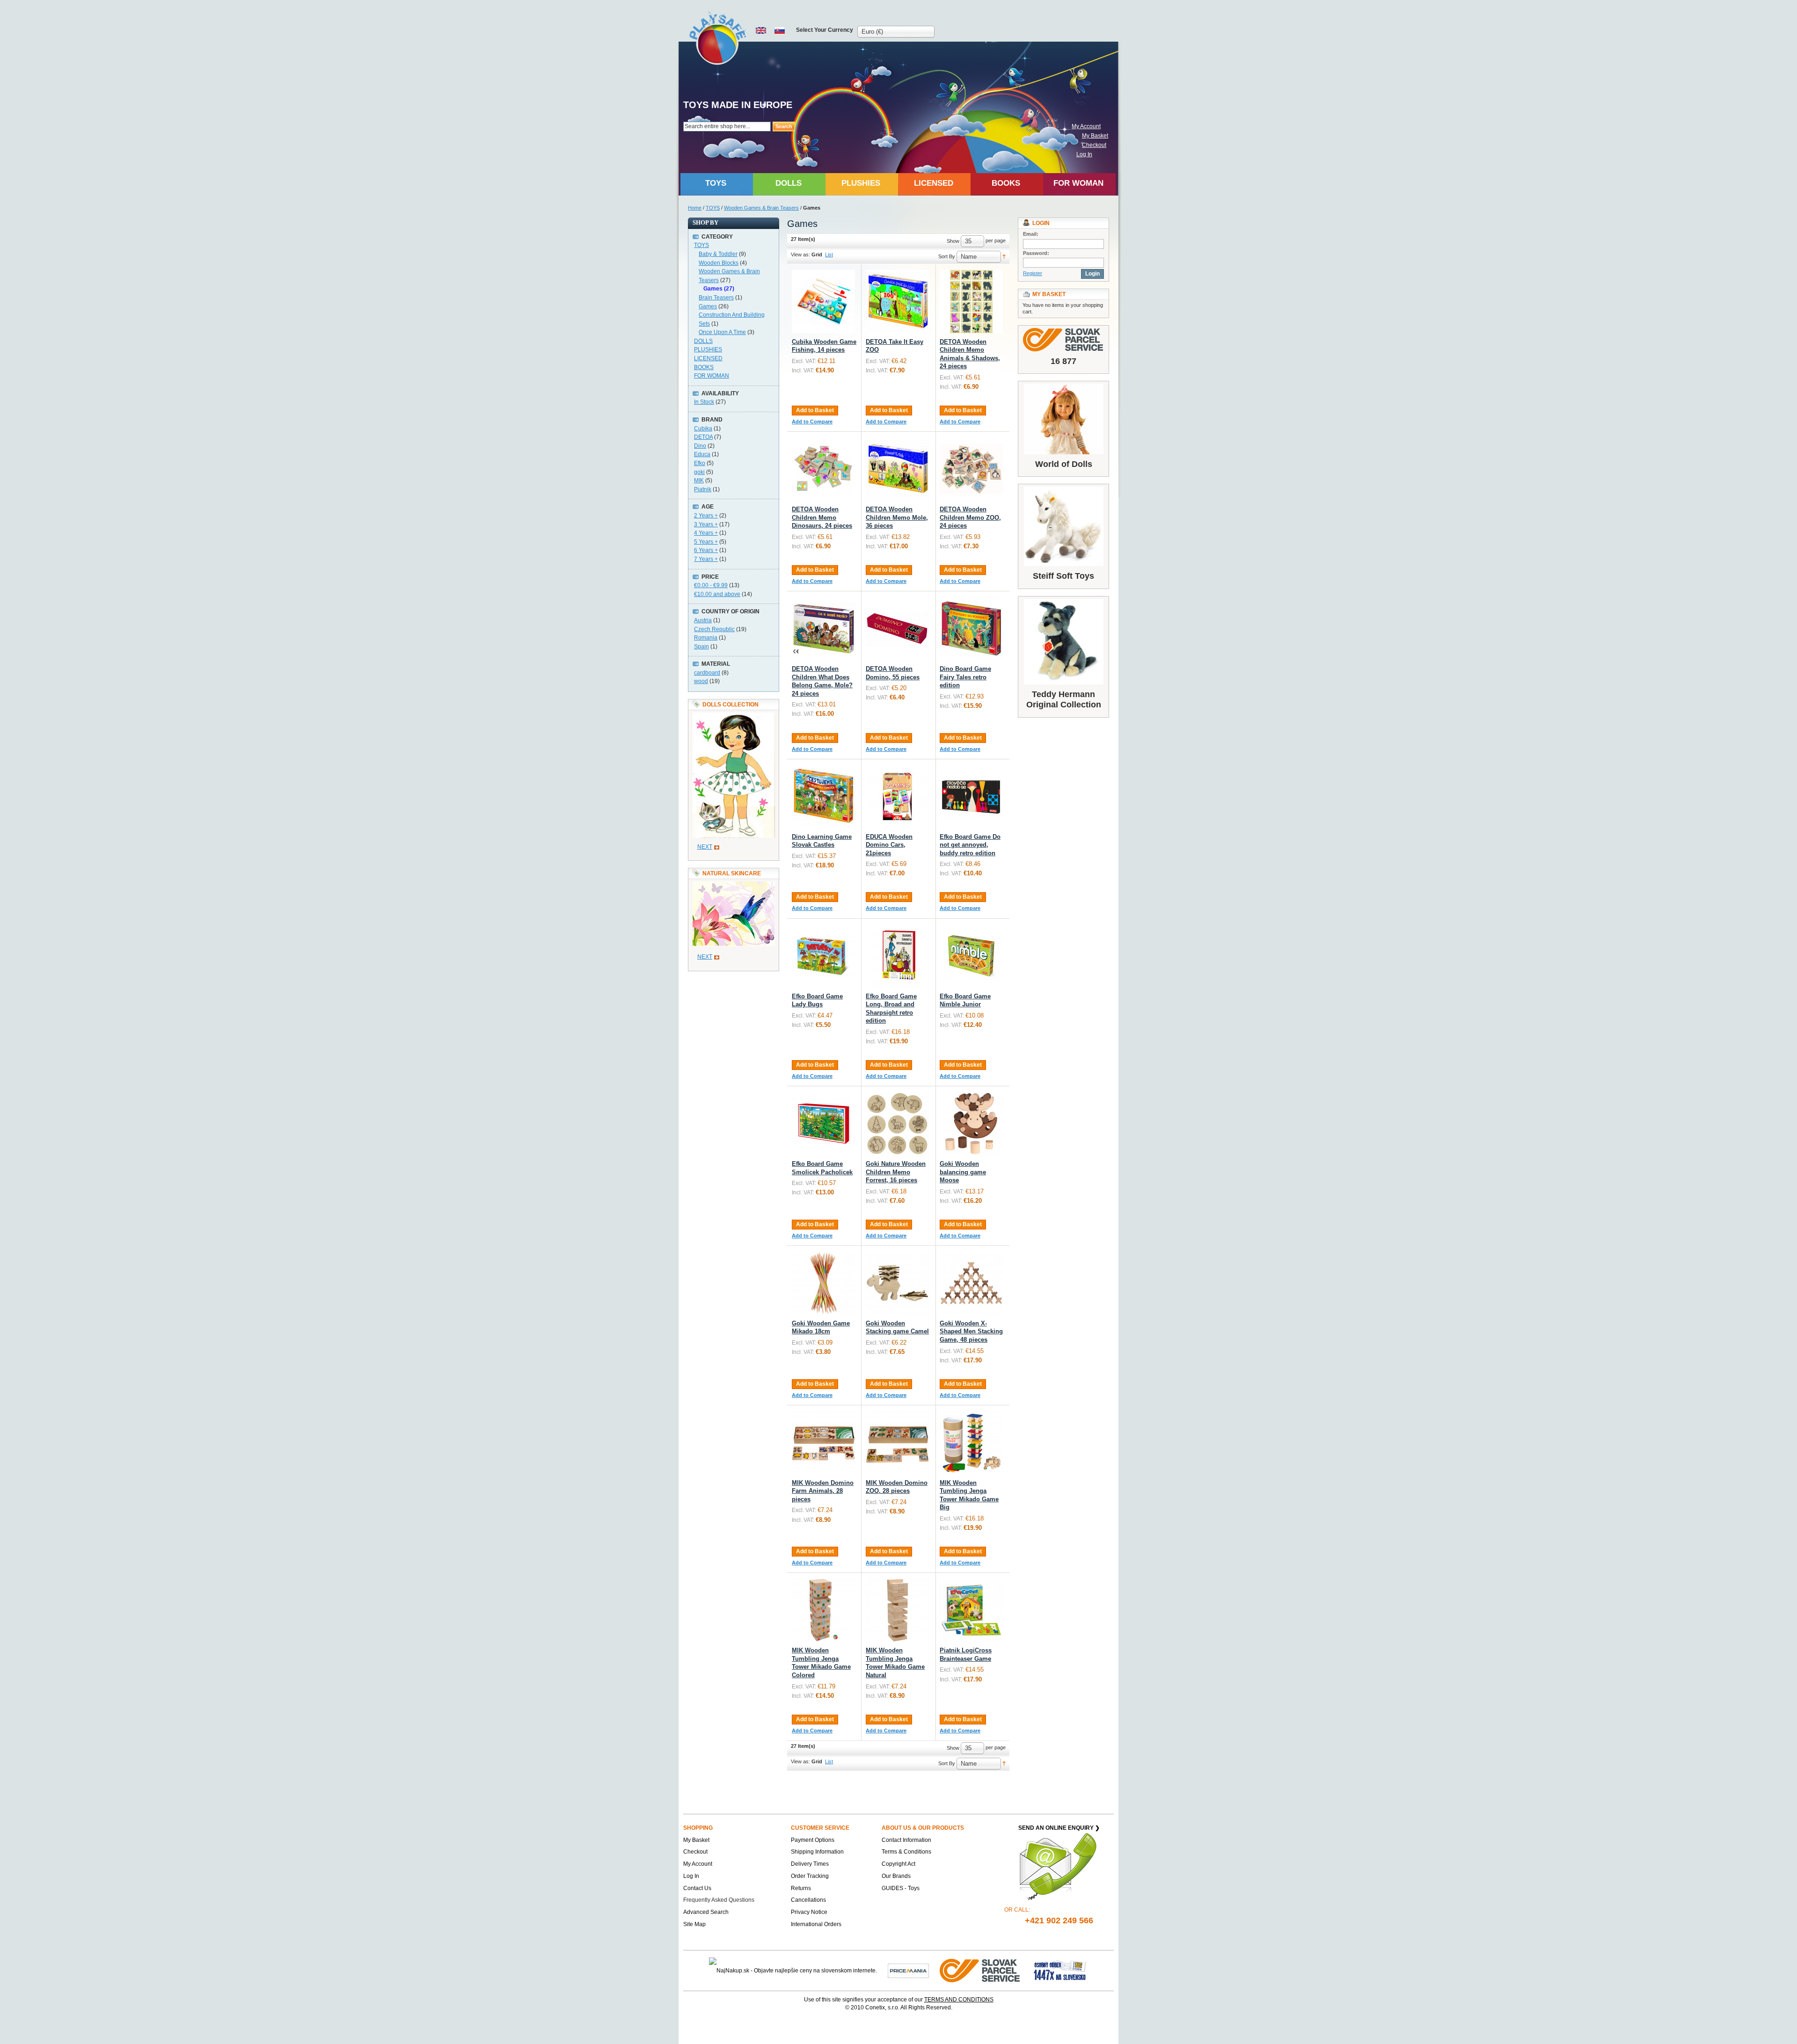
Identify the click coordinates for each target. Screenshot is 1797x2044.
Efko (700, 463)
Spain (701, 647)
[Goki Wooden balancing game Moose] (971, 1124)
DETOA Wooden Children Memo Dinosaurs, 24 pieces (822, 517)
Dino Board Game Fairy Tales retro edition (965, 677)
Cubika (703, 429)
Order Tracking (810, 1876)
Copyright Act (898, 1864)
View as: (800, 255)
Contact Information (906, 1840)
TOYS (713, 208)
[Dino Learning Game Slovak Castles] (823, 797)
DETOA (703, 437)
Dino (700, 446)
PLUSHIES (708, 349)
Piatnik (703, 489)
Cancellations (808, 1900)
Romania (706, 638)
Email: (1031, 234)
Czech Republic (714, 629)
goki (699, 472)
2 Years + (706, 516)
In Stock (704, 402)
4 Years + (706, 533)
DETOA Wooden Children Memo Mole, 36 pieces (897, 517)
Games (708, 306)
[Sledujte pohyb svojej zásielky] (1063, 340)
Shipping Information (817, 1852)
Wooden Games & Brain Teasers (761, 208)
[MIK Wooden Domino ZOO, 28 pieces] (897, 1443)
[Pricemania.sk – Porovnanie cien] (908, 1971)
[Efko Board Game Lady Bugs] (823, 956)
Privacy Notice (809, 1912)
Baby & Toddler (718, 254)
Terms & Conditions (906, 1852)
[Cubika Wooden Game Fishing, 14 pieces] (823, 302)
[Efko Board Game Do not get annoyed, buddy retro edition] (971, 797)
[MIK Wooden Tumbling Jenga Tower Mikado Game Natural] (897, 1610)
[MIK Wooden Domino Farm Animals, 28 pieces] (823, 1443)
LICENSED (708, 358)
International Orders (816, 1924)
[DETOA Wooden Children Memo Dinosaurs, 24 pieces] (823, 469)
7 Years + (706, 559)
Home (695, 208)
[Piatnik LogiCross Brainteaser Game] (971, 1610)
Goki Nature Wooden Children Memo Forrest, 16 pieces (896, 1172)
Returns (801, 1888)
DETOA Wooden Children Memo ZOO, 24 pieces (970, 517)
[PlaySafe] (718, 38)
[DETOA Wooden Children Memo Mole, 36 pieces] (897, 469)
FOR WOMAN (712, 376)
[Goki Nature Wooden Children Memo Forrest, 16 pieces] (897, 1124)
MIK (699, 480)
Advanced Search (706, 1912)
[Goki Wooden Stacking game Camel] (897, 1283)
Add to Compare (812, 422)
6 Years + (706, 550)
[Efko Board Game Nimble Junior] (971, 956)
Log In (1084, 154)
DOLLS (703, 341)
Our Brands (896, 1876)
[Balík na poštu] (1060, 1971)
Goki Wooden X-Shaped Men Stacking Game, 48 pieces (971, 1331)
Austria (703, 620)
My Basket (1095, 136)
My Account (1086, 126)
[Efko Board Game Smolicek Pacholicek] (823, 1124)
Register (1033, 273)
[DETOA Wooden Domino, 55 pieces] (897, 629)
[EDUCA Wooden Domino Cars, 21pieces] (897, 797)
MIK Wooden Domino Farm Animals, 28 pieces (823, 1491)
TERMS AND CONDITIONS (959, 2000)
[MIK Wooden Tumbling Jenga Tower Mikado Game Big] (971, 1443)
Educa (702, 454)
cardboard (707, 673)
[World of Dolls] (1063, 419)
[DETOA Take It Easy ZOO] (897, 302)
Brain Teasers (716, 298)
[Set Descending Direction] (1004, 256)
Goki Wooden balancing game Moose (963, 1172)
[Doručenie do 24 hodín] (980, 1971)
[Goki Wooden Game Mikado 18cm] (823, 1283)
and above (717, 594)
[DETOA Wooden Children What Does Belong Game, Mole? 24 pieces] (823, 629)
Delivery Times (810, 1864)
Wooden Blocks (719, 263)
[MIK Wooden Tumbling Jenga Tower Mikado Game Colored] (823, 1610)
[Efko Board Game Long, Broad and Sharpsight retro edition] (897, 956)
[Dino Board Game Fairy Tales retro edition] (971, 629)
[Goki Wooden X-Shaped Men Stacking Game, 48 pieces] (971, 1283)
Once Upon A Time (722, 332)
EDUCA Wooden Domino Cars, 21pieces (889, 845)
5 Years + (706, 542)
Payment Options (813, 1840)
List (829, 255)
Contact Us (697, 1888)
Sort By (947, 256)
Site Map (694, 1924)
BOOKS (704, 367)
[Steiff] (1063, 526)
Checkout (1094, 145)
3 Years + (706, 524)
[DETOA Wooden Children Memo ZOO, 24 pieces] (971, 469)
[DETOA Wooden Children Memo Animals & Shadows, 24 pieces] (971, 302)
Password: (1036, 253)
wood (701, 681)
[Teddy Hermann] (1063, 642)
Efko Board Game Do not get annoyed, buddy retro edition (970, 845)
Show (953, 241)
